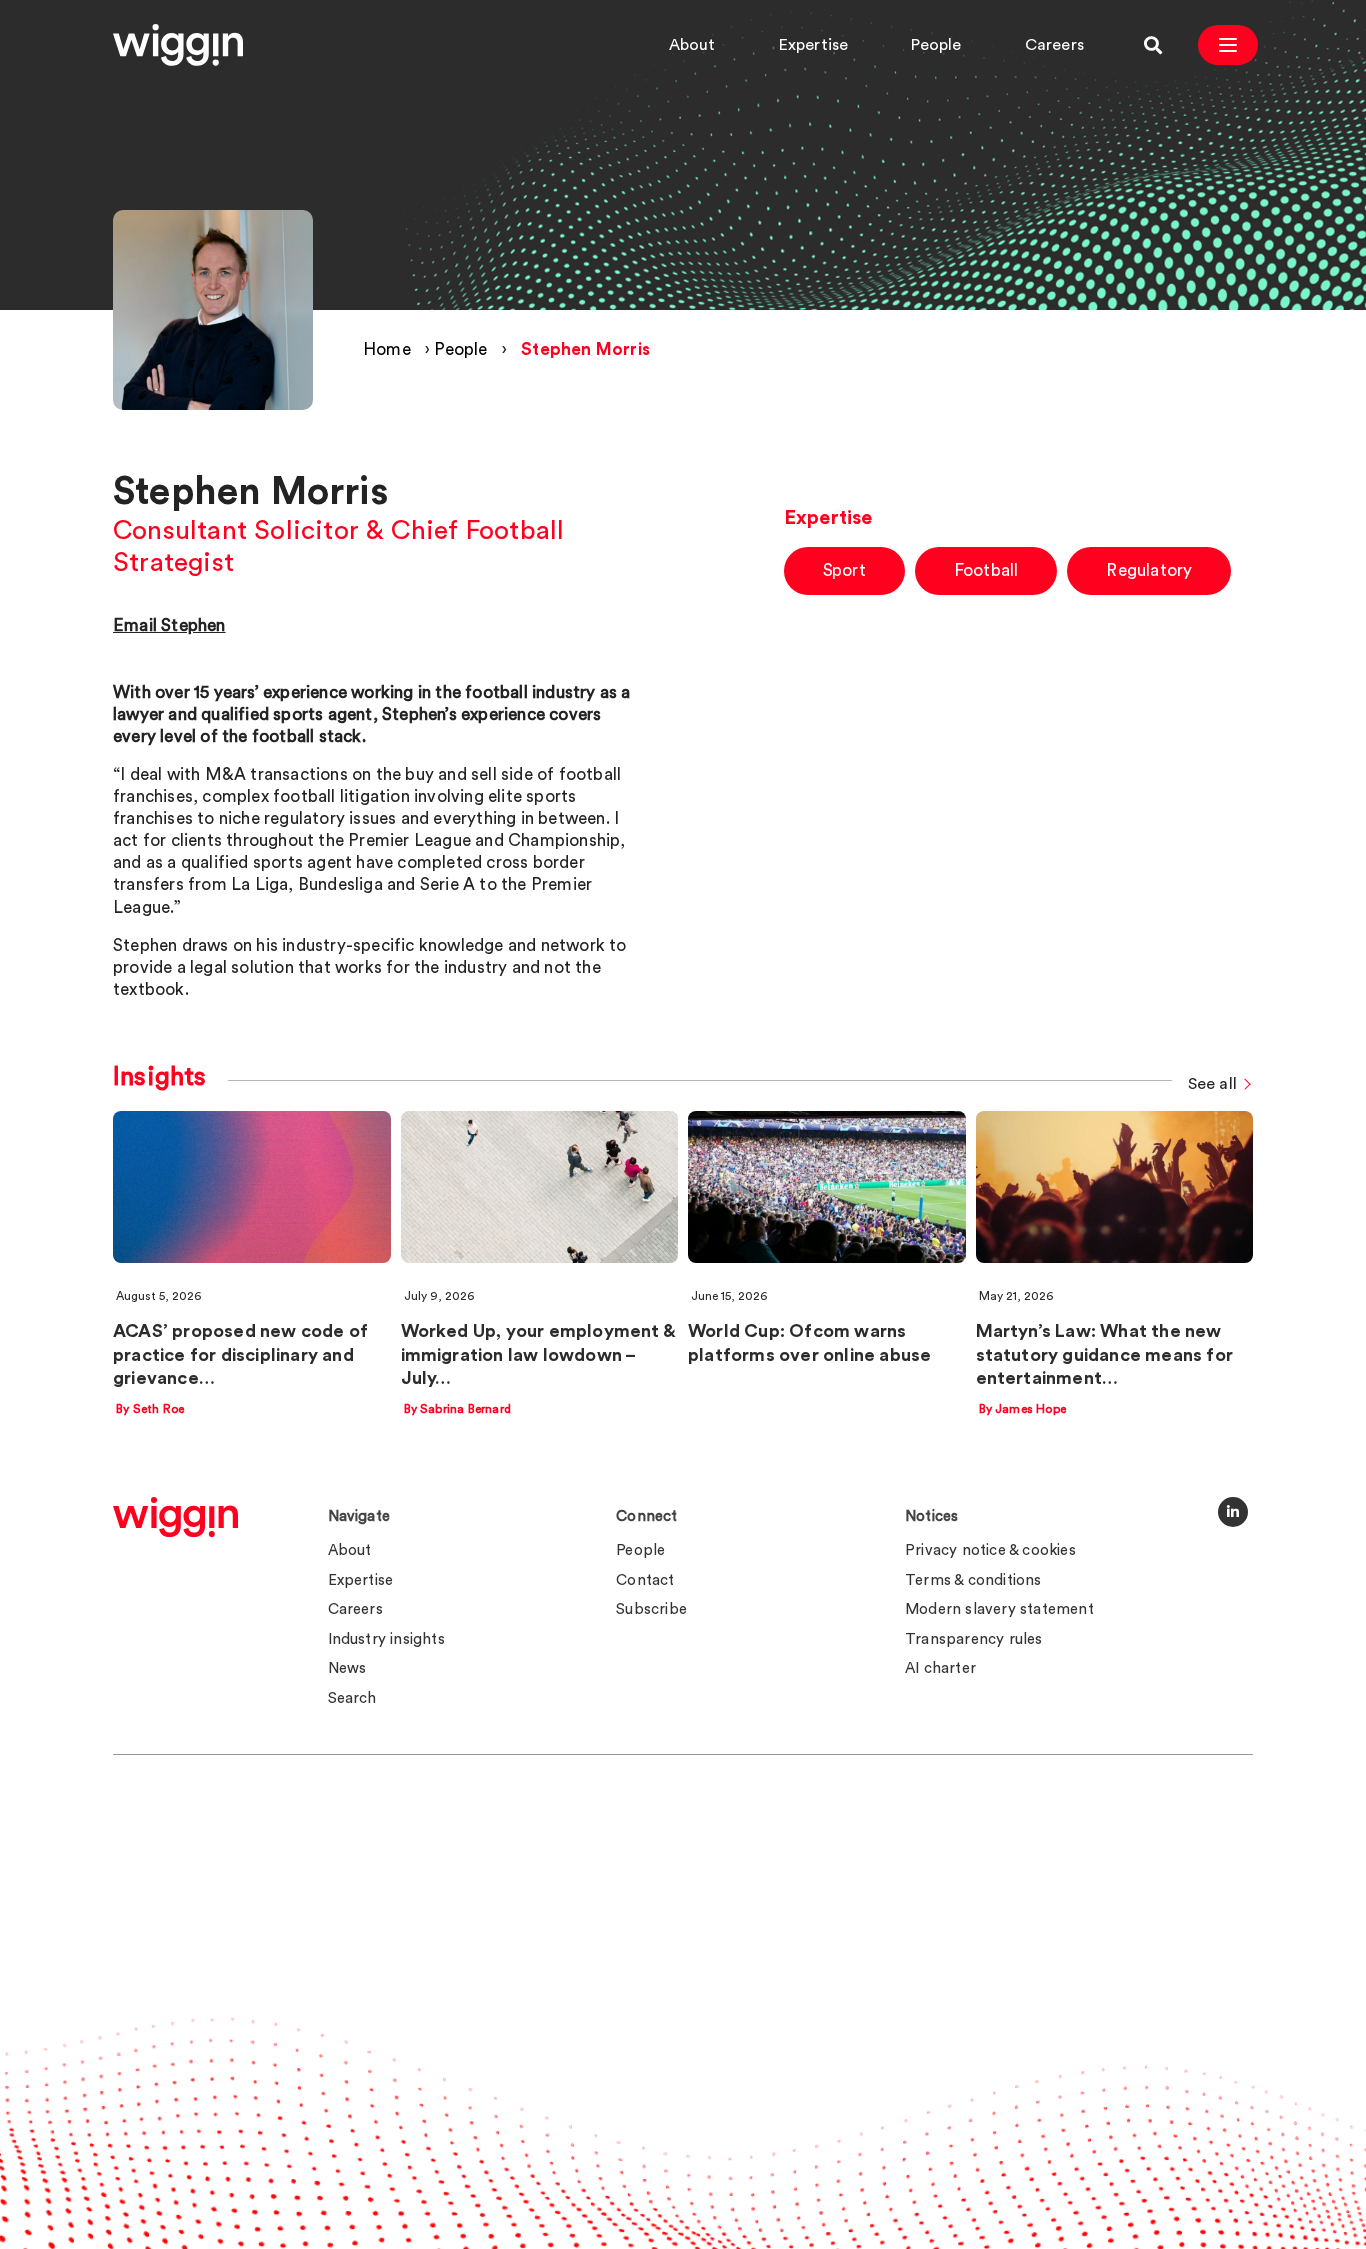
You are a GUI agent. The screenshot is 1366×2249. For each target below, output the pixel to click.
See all (1212, 1084)
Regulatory (1149, 570)
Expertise (814, 45)
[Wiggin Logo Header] (178, 45)
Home (387, 349)
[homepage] (175, 1517)
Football (986, 570)
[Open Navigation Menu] (1228, 45)
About (692, 45)
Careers (1054, 45)
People (936, 45)
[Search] (1153, 45)
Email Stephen (169, 625)
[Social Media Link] (1233, 1512)
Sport (844, 570)
